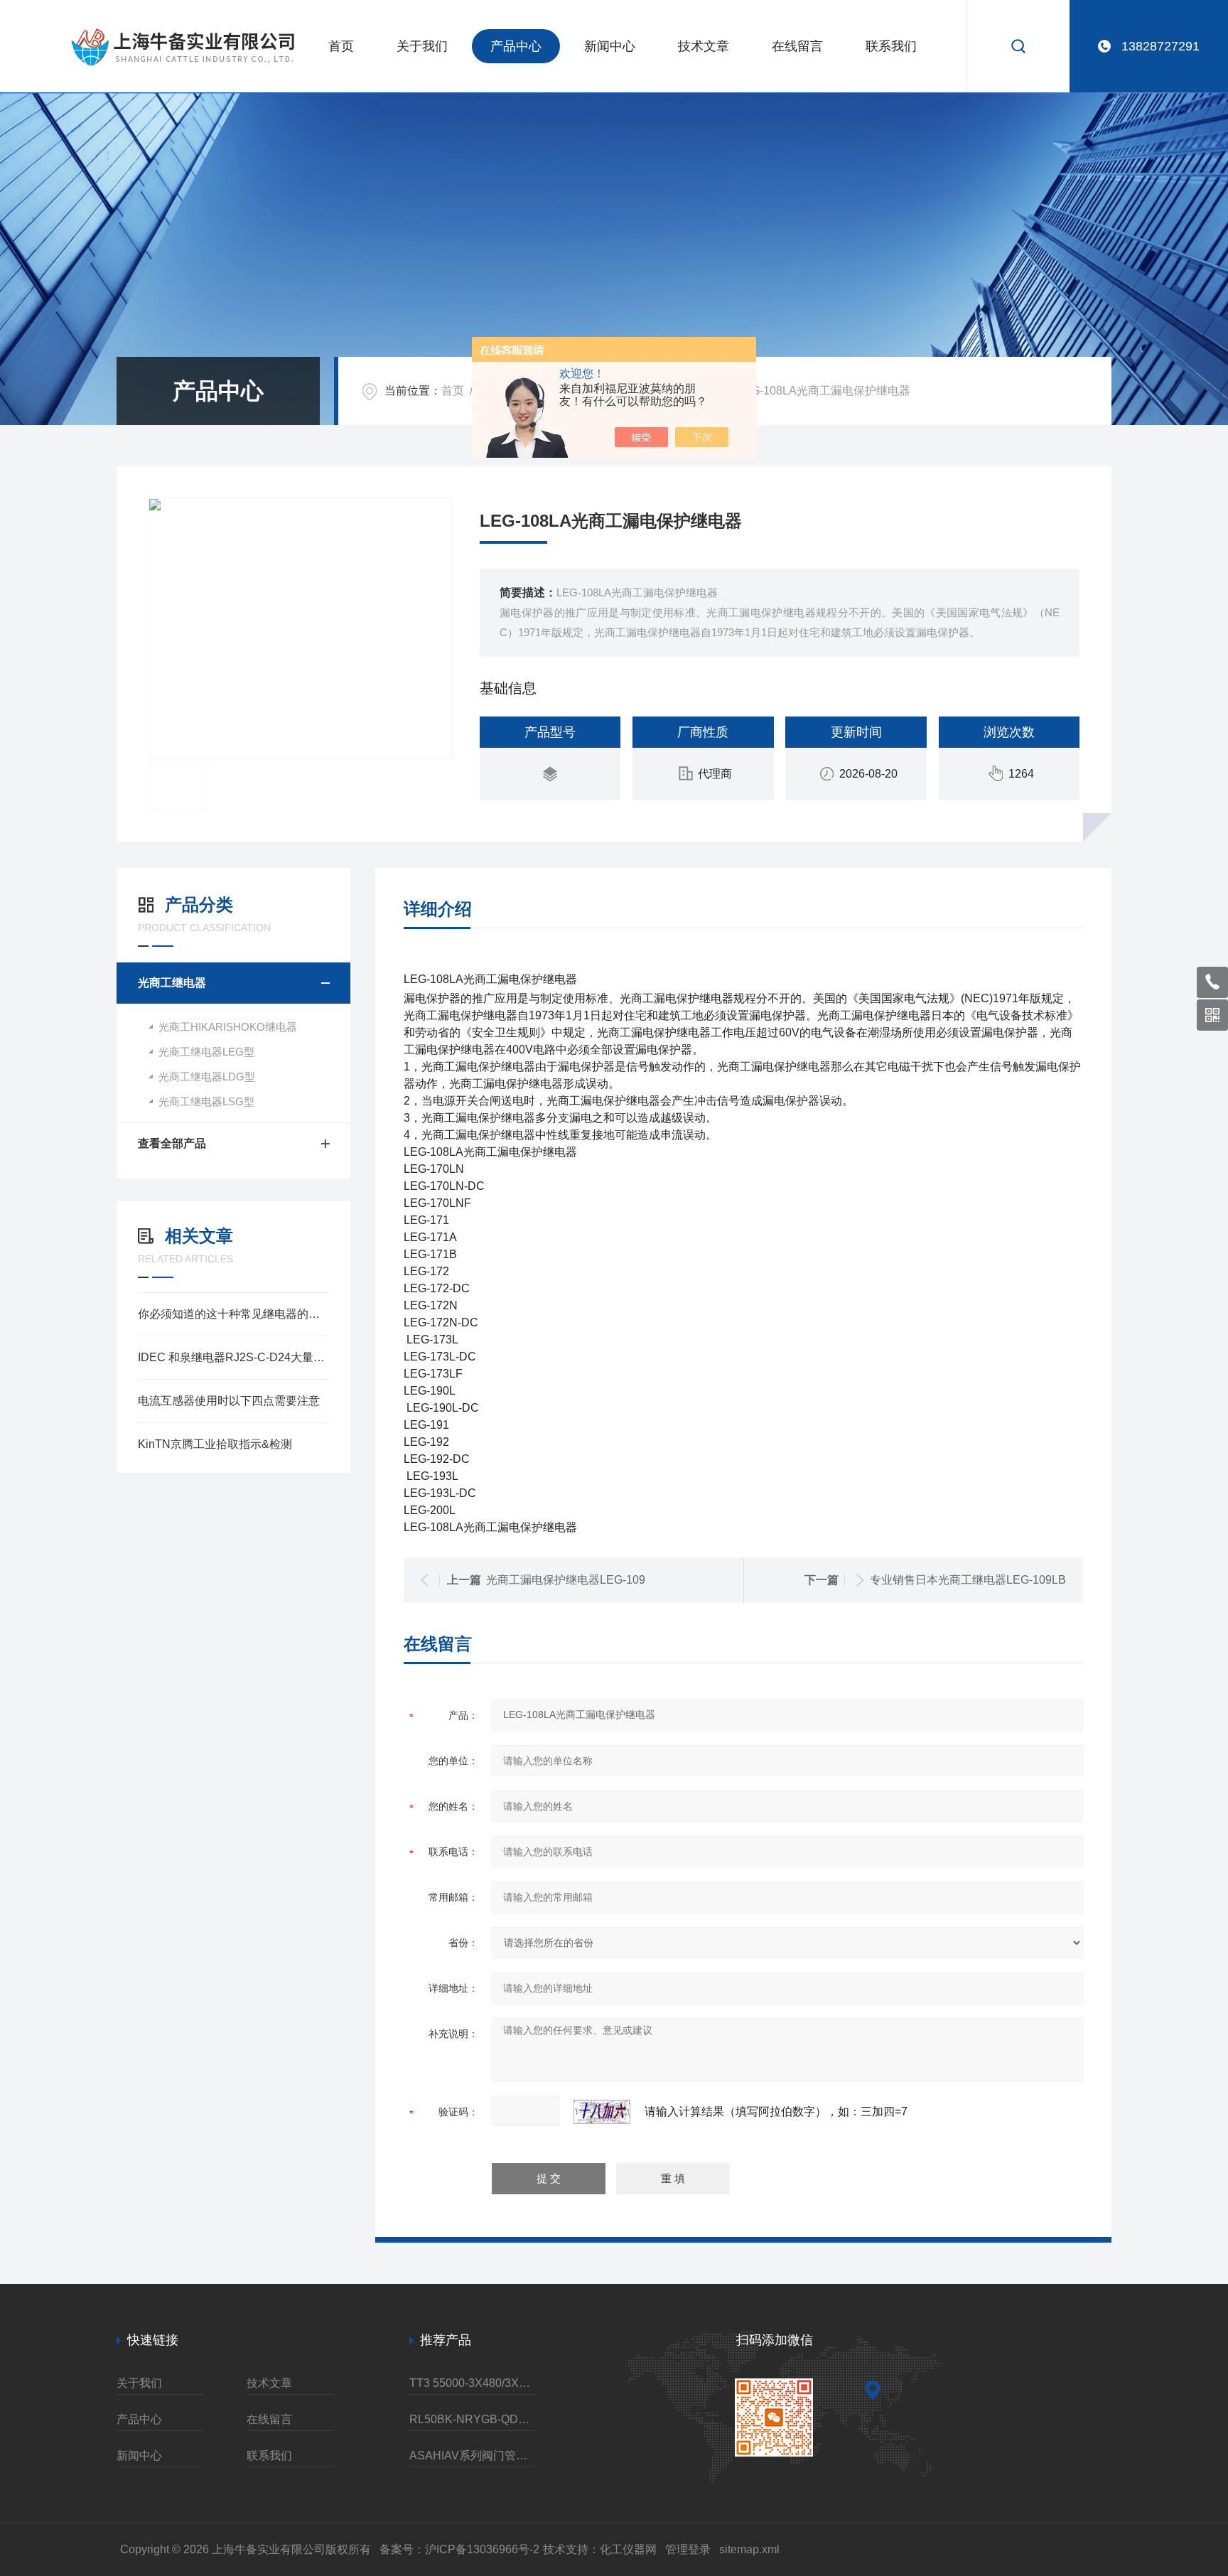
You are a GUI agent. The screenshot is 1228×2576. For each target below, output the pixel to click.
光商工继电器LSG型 (206, 1101)
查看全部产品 (172, 1143)
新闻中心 (610, 46)
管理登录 (688, 2549)
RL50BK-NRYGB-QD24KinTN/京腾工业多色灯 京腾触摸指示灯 (472, 2419)
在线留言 (797, 46)
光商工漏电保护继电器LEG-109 (566, 1580)
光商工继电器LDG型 (207, 1077)
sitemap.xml (749, 2549)
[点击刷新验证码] (602, 2112)
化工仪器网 (628, 2549)
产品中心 (516, 46)
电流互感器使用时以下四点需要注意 (229, 1401)
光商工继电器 (172, 983)
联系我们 (891, 46)
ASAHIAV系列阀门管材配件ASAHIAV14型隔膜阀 (472, 2456)
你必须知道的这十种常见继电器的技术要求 (233, 1314)
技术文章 (704, 46)
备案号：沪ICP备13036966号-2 (459, 2549)
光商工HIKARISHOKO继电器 (228, 1027)
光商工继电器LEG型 (206, 1052)
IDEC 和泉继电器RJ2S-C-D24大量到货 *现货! (233, 1357)
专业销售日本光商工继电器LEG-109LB (968, 1580)
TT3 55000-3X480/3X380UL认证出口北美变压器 (472, 2383)
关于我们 (422, 46)
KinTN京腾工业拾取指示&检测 (215, 1444)
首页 (341, 46)
